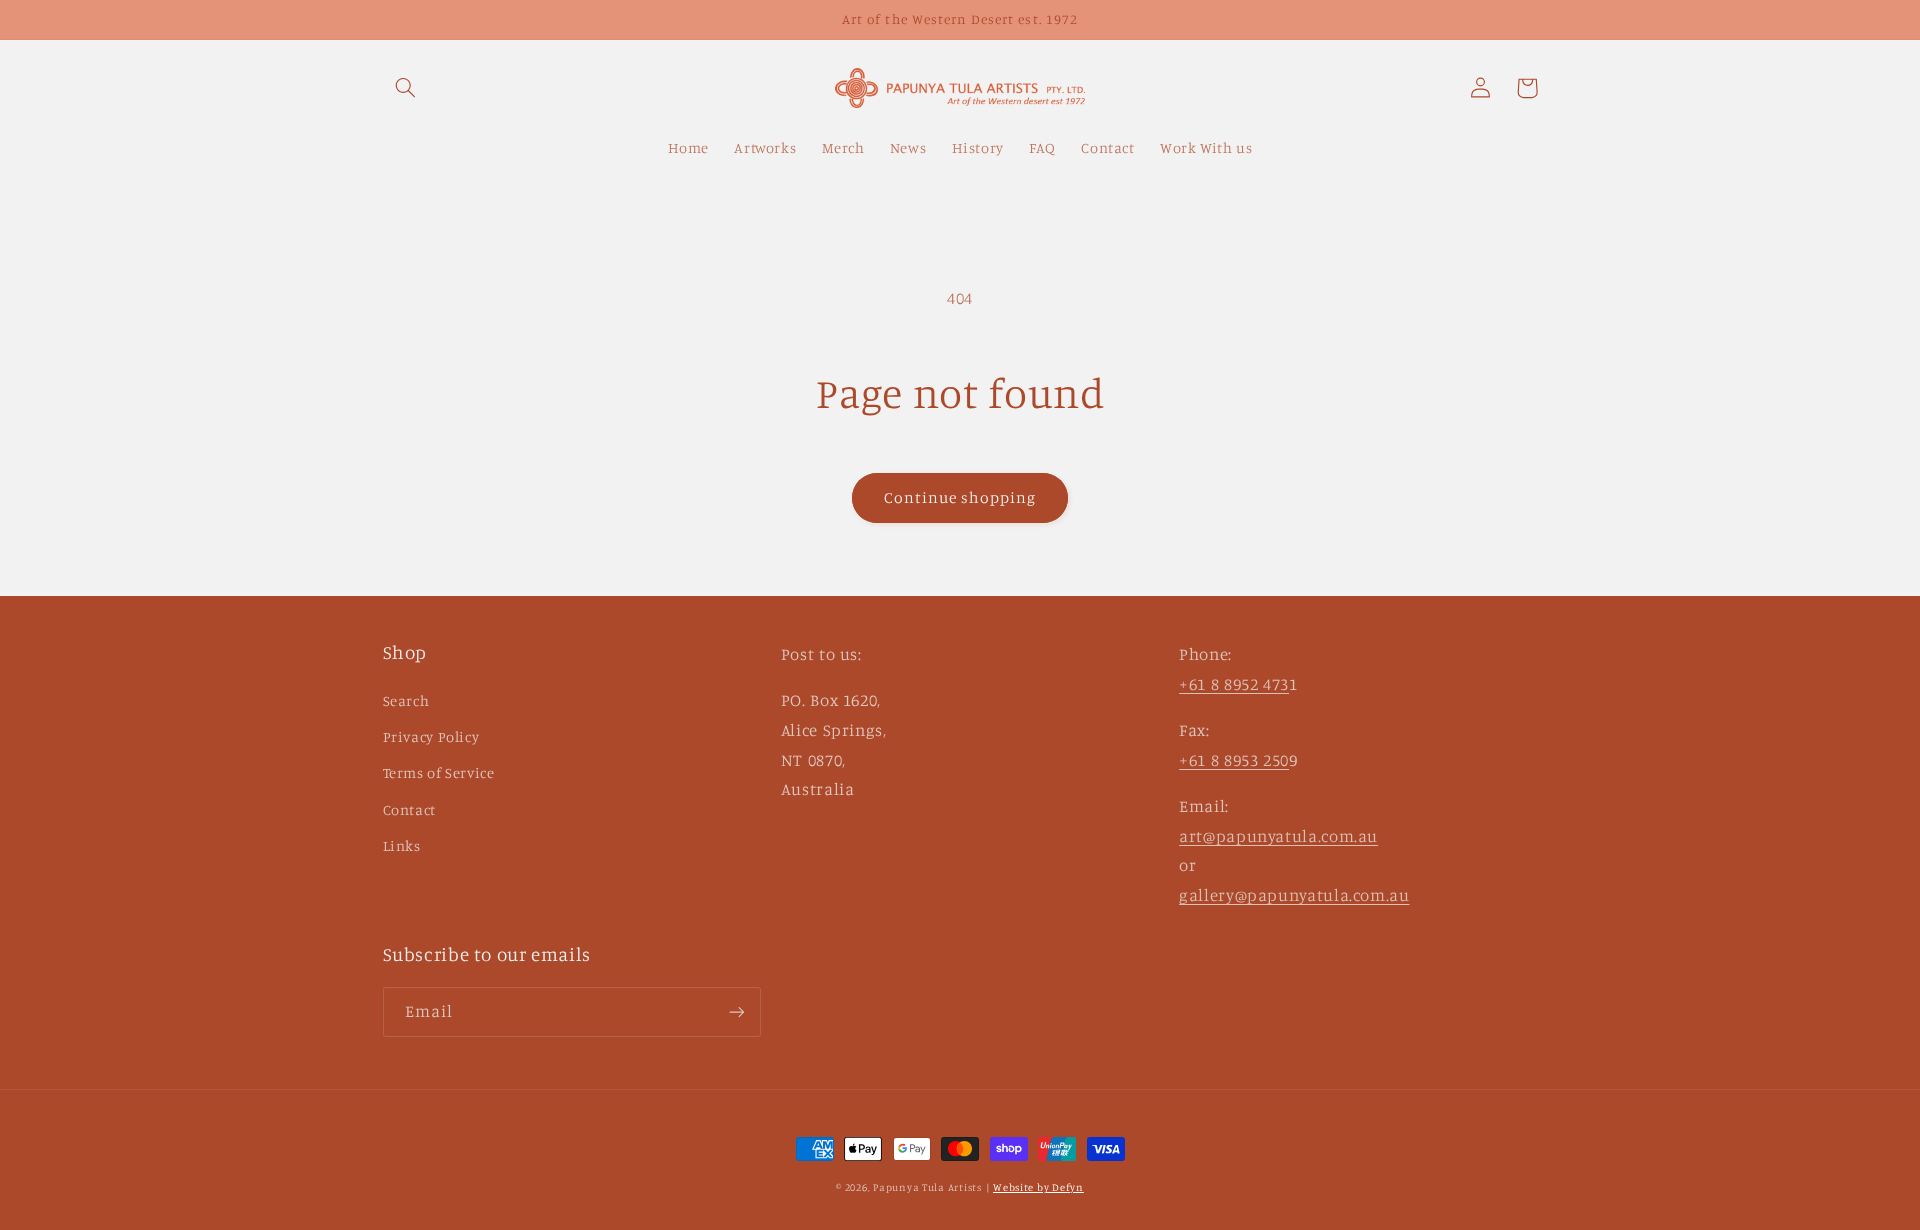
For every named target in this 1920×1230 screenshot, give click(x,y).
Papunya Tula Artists (927, 1187)
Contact (409, 809)
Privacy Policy (431, 736)
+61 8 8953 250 (1234, 760)
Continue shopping (960, 497)
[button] (406, 88)
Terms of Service (439, 772)
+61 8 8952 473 (1234, 684)
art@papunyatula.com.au (1278, 836)
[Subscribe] (736, 1011)
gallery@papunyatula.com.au (1294, 895)
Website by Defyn (1038, 1187)
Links (402, 845)
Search (406, 700)
